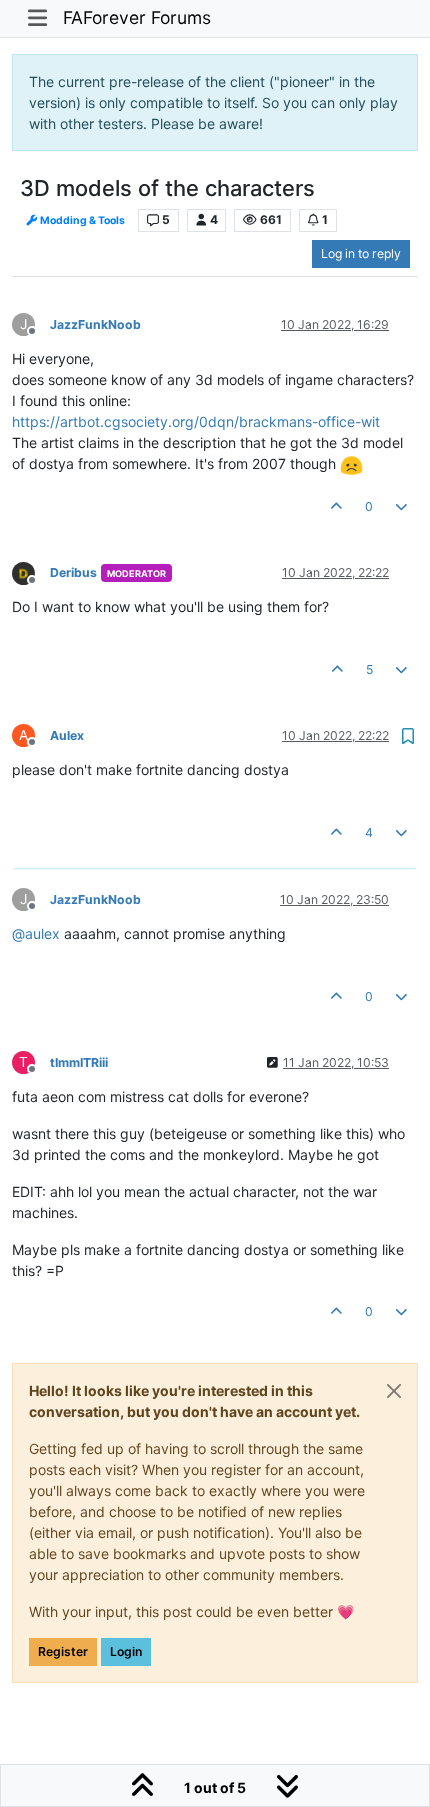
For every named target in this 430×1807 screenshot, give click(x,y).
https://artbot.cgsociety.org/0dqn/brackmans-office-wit (196, 421)
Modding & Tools (81, 220)
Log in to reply (361, 253)
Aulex (67, 735)
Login (126, 1651)
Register (63, 1651)
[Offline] (31, 571)
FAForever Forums (137, 17)
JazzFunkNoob (95, 324)
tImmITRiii (79, 1062)
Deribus (73, 572)
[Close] (394, 1391)
